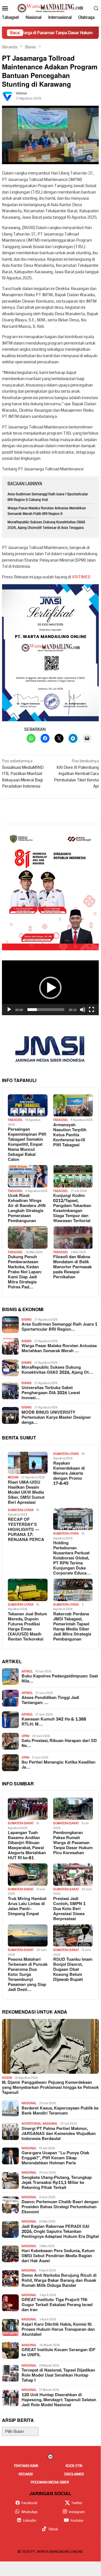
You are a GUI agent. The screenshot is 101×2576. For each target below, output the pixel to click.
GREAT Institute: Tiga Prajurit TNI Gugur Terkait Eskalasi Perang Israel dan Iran (57, 2305)
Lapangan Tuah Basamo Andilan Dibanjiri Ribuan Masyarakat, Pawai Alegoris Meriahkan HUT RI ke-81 (27, 1846)
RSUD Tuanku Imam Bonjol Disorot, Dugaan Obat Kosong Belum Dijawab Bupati (73, 1970)
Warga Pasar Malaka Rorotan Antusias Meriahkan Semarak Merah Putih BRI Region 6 (47, 511)
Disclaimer (74, 2474)
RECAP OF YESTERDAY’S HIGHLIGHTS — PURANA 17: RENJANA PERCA (26, 1530)
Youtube (77, 2521)
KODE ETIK (74, 2466)
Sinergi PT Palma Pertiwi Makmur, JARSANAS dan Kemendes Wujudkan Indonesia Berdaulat (59, 2134)
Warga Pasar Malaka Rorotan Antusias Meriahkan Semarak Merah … (59, 1349)
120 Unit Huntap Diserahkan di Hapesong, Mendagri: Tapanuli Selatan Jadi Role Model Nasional (59, 2400)
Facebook (30, 2503)
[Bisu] (83, 1010)
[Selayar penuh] (91, 1010)
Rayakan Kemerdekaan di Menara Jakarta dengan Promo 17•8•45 (69, 1474)
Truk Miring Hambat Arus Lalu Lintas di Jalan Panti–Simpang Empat (27, 1906)
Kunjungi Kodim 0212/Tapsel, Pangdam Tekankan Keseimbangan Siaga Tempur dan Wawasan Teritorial (72, 1208)
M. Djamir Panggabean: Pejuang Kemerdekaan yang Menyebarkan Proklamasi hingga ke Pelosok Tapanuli (50, 2088)
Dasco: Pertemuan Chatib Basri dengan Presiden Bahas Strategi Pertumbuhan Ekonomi (60, 2207)
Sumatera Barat (21, 1823)
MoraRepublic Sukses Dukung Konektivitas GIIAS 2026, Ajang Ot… (57, 1370)
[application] (50, 988)
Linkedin (30, 2521)
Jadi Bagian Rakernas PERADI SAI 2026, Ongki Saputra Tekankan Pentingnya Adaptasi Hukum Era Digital (60, 2232)
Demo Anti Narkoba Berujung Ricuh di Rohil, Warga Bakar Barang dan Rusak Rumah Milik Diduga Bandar (59, 2281)
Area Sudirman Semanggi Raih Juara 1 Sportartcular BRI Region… (59, 1327)
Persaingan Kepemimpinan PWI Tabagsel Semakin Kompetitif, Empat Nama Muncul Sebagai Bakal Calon (27, 1145)
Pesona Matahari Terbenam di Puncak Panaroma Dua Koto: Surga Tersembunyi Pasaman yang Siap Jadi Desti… (28, 1975)
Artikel (27, 1671)
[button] (50, 988)
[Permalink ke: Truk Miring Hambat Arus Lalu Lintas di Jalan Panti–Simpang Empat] (28, 1875)
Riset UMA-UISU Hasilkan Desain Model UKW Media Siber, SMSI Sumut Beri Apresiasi (26, 1493)
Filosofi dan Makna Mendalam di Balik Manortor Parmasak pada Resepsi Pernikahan (72, 1267)
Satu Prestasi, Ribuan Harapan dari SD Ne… (59, 1743)
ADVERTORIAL (31, 2124)
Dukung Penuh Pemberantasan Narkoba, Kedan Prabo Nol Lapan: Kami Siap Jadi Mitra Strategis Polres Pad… (25, 1272)
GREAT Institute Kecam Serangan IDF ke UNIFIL (58, 2353)
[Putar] (9, 1010)
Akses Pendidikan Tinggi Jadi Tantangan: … (50, 1700)
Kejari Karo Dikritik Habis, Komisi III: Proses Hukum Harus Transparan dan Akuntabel (58, 2330)
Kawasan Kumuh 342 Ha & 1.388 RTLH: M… (54, 1722)
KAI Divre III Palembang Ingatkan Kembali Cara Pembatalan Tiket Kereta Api (76, 774)
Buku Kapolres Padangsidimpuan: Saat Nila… (60, 1679)
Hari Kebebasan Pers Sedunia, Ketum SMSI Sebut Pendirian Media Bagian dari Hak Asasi (58, 2256)
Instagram (77, 2512)
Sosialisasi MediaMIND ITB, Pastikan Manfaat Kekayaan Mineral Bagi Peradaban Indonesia (23, 774)
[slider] (46, 1010)
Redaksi (26, 2474)
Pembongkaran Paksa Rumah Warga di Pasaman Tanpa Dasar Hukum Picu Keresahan (73, 1843)
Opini (25, 1736)
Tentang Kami (26, 2466)
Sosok (7, 2078)
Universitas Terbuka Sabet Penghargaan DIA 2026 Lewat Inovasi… (51, 1393)
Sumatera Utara (66, 1454)
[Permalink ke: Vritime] (8, 96)
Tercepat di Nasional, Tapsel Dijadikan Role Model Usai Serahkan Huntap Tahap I (58, 2375)
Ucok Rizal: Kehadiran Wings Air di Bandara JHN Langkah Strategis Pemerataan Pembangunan (27, 1208)
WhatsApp (29, 2512)
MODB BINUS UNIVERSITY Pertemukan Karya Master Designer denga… (56, 1418)
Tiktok (53, 2529)
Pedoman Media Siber (50, 2482)
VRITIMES (81, 577)
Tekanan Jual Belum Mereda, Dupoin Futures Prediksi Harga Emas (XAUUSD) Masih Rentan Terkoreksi (27, 1627)
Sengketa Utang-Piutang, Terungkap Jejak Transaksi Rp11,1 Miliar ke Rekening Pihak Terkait (57, 2183)
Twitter (77, 2503)
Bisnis (27, 1320)
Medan (13, 1477)
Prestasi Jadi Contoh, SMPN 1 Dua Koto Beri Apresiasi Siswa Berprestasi (69, 1909)
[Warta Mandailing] (50, 8)
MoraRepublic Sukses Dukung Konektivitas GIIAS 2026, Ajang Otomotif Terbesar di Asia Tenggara (46, 525)
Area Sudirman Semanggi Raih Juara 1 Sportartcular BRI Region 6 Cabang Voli (48, 497)
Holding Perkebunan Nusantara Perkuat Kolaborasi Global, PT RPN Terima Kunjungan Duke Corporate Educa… (72, 1558)
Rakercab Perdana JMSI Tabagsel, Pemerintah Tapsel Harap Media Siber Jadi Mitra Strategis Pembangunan (72, 1627)
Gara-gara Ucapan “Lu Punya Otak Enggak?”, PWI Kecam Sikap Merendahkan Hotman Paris (55, 2158)
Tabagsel (15, 1120)
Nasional (29, 2103)
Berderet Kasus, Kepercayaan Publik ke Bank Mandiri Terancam (60, 2111)
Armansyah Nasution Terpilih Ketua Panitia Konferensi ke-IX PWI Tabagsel (70, 1135)
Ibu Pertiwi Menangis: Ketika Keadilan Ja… (58, 1765)
